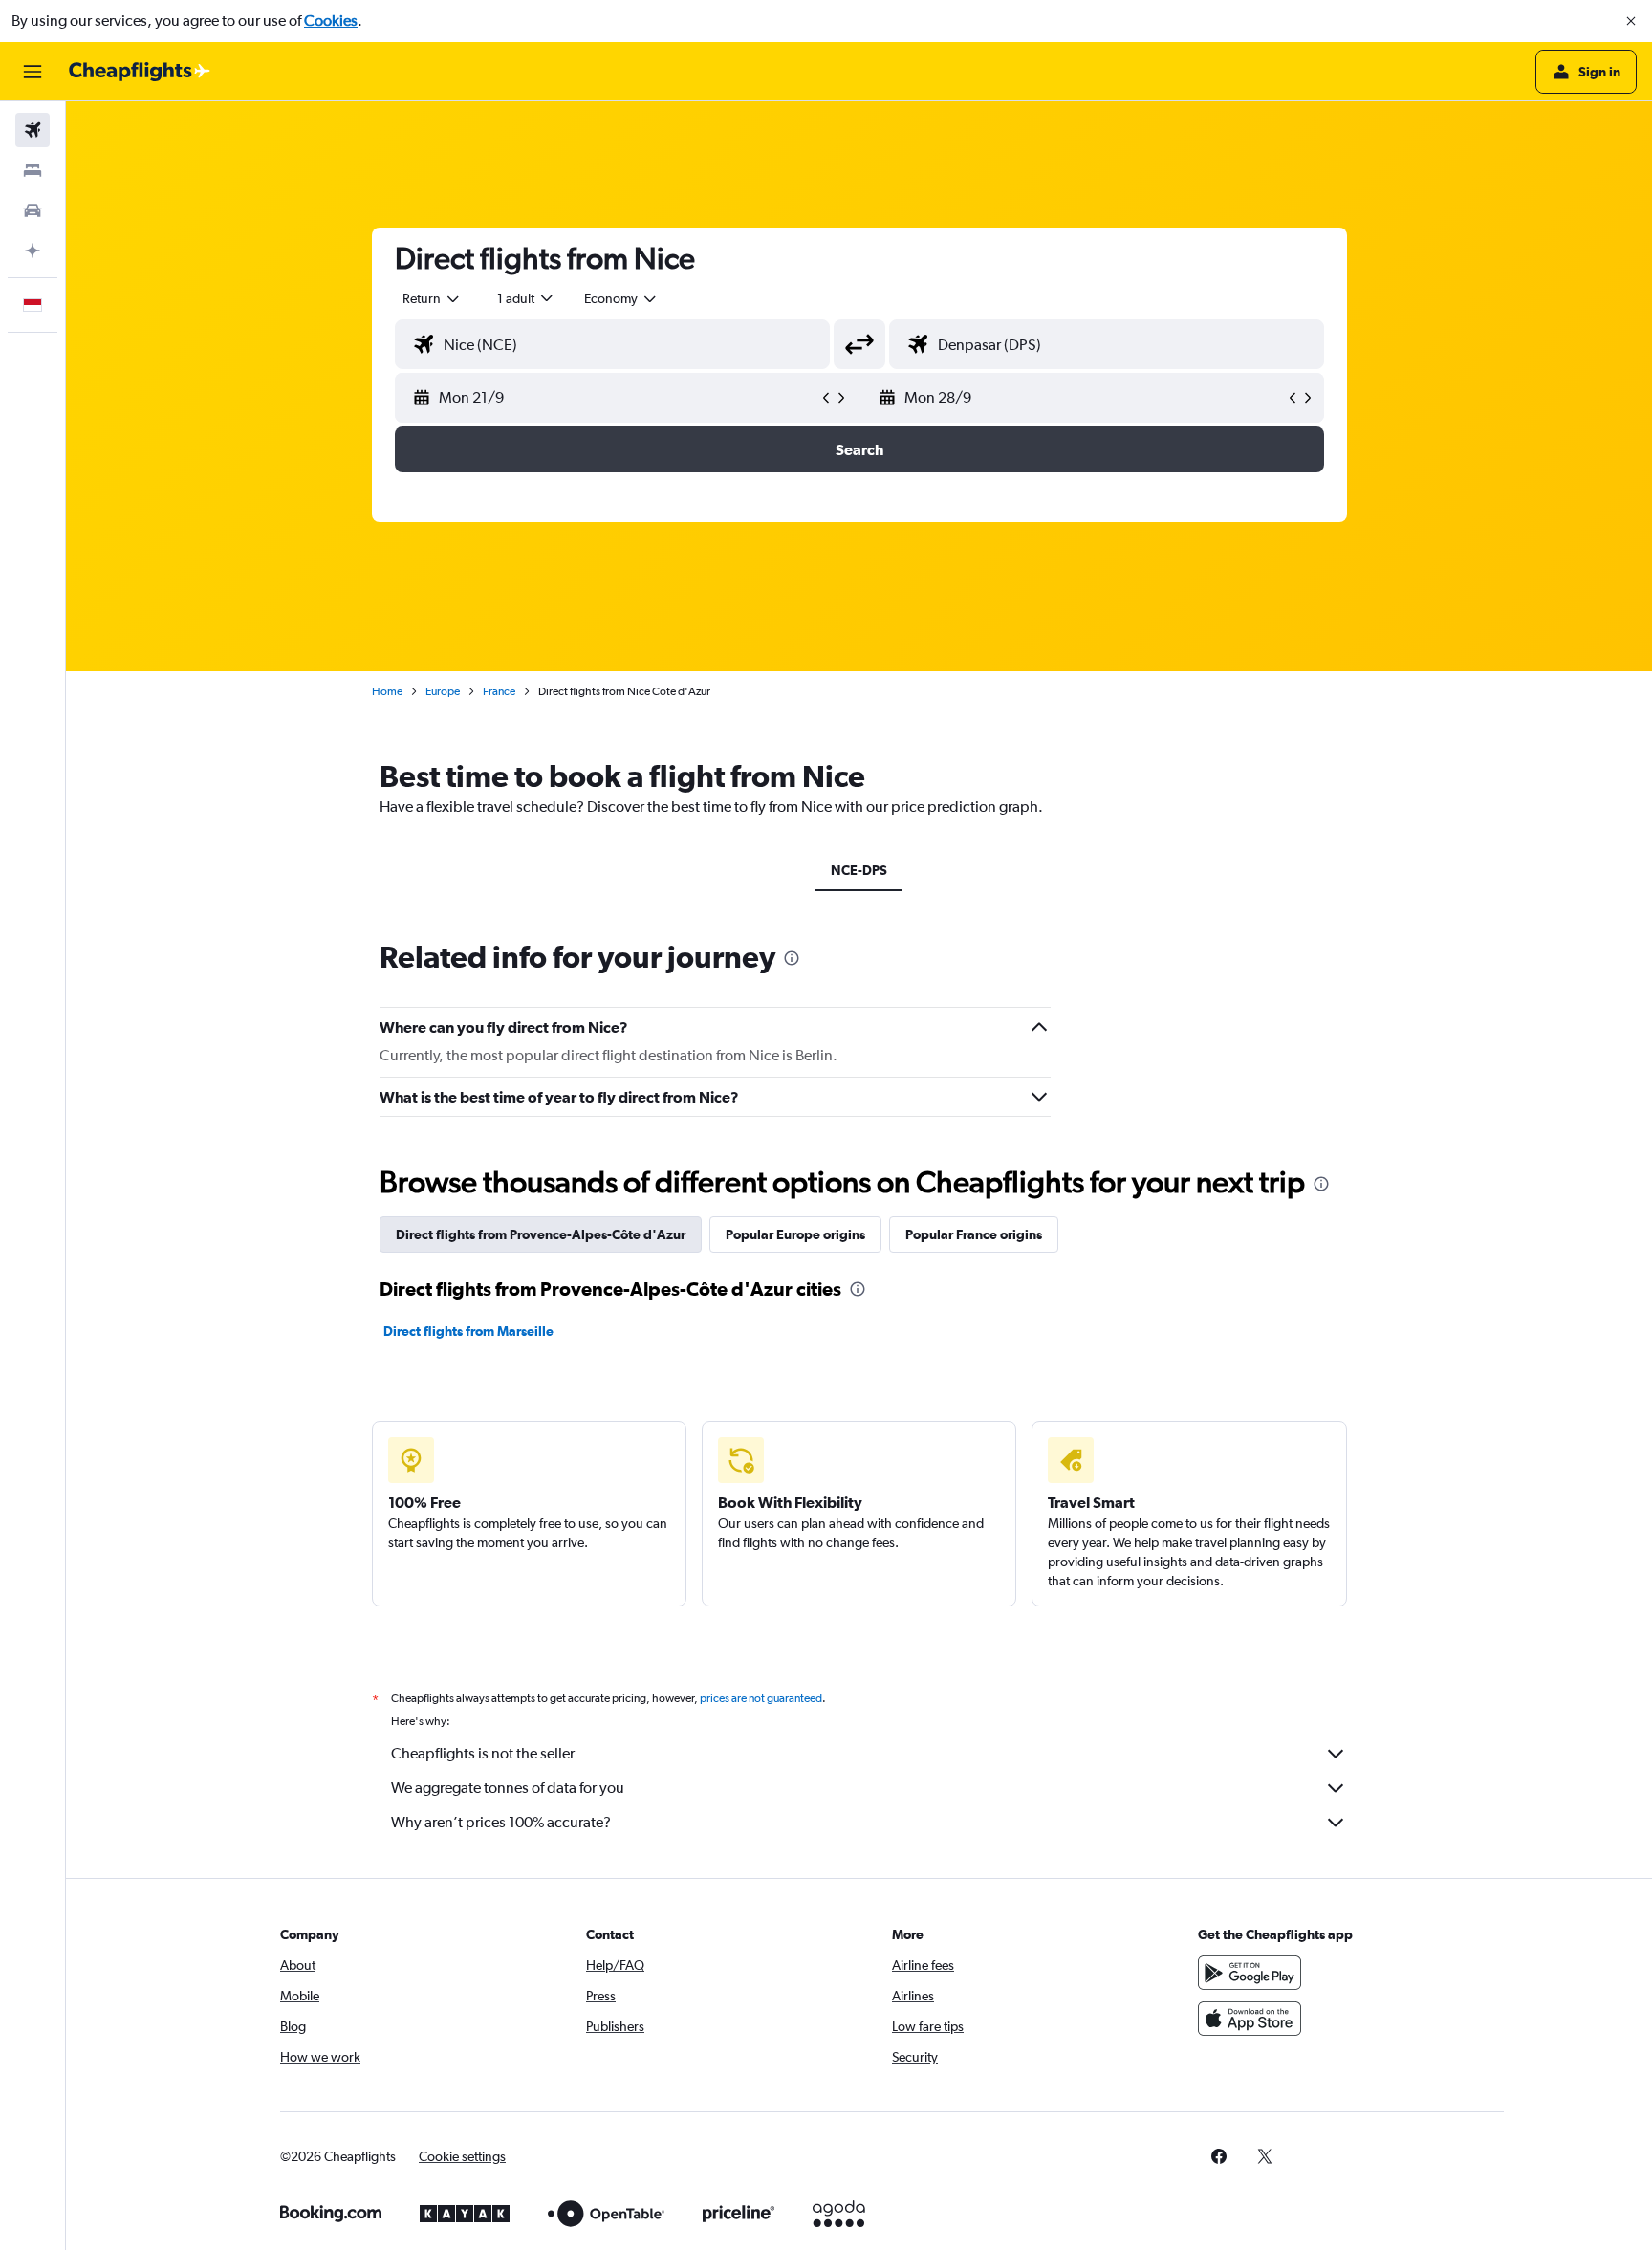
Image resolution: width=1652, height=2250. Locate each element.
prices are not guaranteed (761, 1698)
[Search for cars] (33, 210)
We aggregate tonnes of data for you (508, 1788)
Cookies (331, 21)
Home (387, 691)
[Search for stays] (33, 170)
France (499, 691)
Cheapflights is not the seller (483, 1753)
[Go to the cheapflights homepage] (140, 72)
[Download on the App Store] (1250, 2019)
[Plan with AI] (33, 251)
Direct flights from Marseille (468, 1331)
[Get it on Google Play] (1250, 1973)
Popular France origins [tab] (974, 1234)
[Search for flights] (33, 130)
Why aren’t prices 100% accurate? (501, 1822)
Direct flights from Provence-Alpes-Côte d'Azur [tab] (541, 1234)
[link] (1219, 2156)
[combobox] (432, 298)
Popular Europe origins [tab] (795, 1234)
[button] (1631, 21)
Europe (443, 691)
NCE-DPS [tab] (859, 870)
